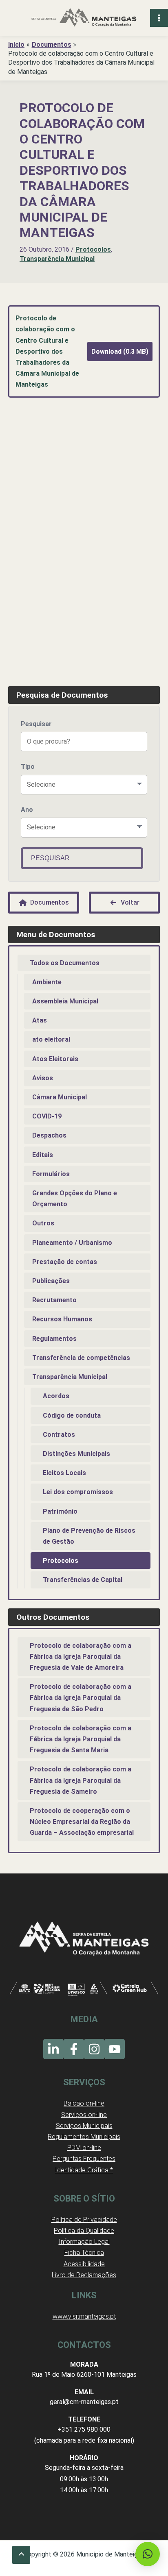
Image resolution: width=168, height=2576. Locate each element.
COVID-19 (47, 1116)
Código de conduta (72, 1415)
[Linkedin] (53, 2049)
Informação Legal (84, 2242)
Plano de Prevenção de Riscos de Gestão (89, 1536)
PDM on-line (84, 2148)
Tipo (28, 767)
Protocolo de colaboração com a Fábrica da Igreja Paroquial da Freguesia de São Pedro (81, 1698)
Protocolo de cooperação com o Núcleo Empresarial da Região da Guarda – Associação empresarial (82, 1822)
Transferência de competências (81, 1358)
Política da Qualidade (84, 2231)
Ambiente (47, 982)
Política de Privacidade (84, 2220)
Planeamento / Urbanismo (72, 1243)
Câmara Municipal (60, 1097)
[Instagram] (94, 2049)
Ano (27, 810)
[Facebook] (74, 2049)
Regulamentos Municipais (84, 2137)
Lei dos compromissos (78, 1492)
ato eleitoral (51, 1039)
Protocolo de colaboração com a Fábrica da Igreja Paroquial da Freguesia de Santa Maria (81, 1739)
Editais (43, 1155)
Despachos (49, 1135)
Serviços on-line (84, 2115)
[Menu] (159, 18)
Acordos (56, 1396)
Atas (40, 1020)
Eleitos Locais (64, 1473)
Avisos (43, 1078)
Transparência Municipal (57, 259)
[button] (148, 2554)
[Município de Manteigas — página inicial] (84, 18)
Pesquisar (36, 724)
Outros (43, 1223)
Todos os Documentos (65, 963)
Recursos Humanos (62, 1319)
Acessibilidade (84, 2264)
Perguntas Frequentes (84, 2159)
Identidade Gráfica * (84, 2170)
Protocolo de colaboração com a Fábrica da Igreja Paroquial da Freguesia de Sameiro (81, 1780)
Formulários (51, 1174)
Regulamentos (54, 1339)
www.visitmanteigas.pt (84, 2316)
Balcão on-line (84, 2103)
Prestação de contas (65, 1262)
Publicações (51, 1281)
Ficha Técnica (84, 2253)
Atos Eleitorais (55, 1059)
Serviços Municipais (84, 2126)
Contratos (59, 1435)
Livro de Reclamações (84, 2275)
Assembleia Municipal (65, 1001)
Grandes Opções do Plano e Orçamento (75, 1199)
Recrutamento (54, 1300)
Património (60, 1511)
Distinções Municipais (76, 1454)
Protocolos (93, 249)
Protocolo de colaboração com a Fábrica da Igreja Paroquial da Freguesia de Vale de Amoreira (81, 1657)
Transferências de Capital (83, 1580)
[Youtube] (115, 2049)
